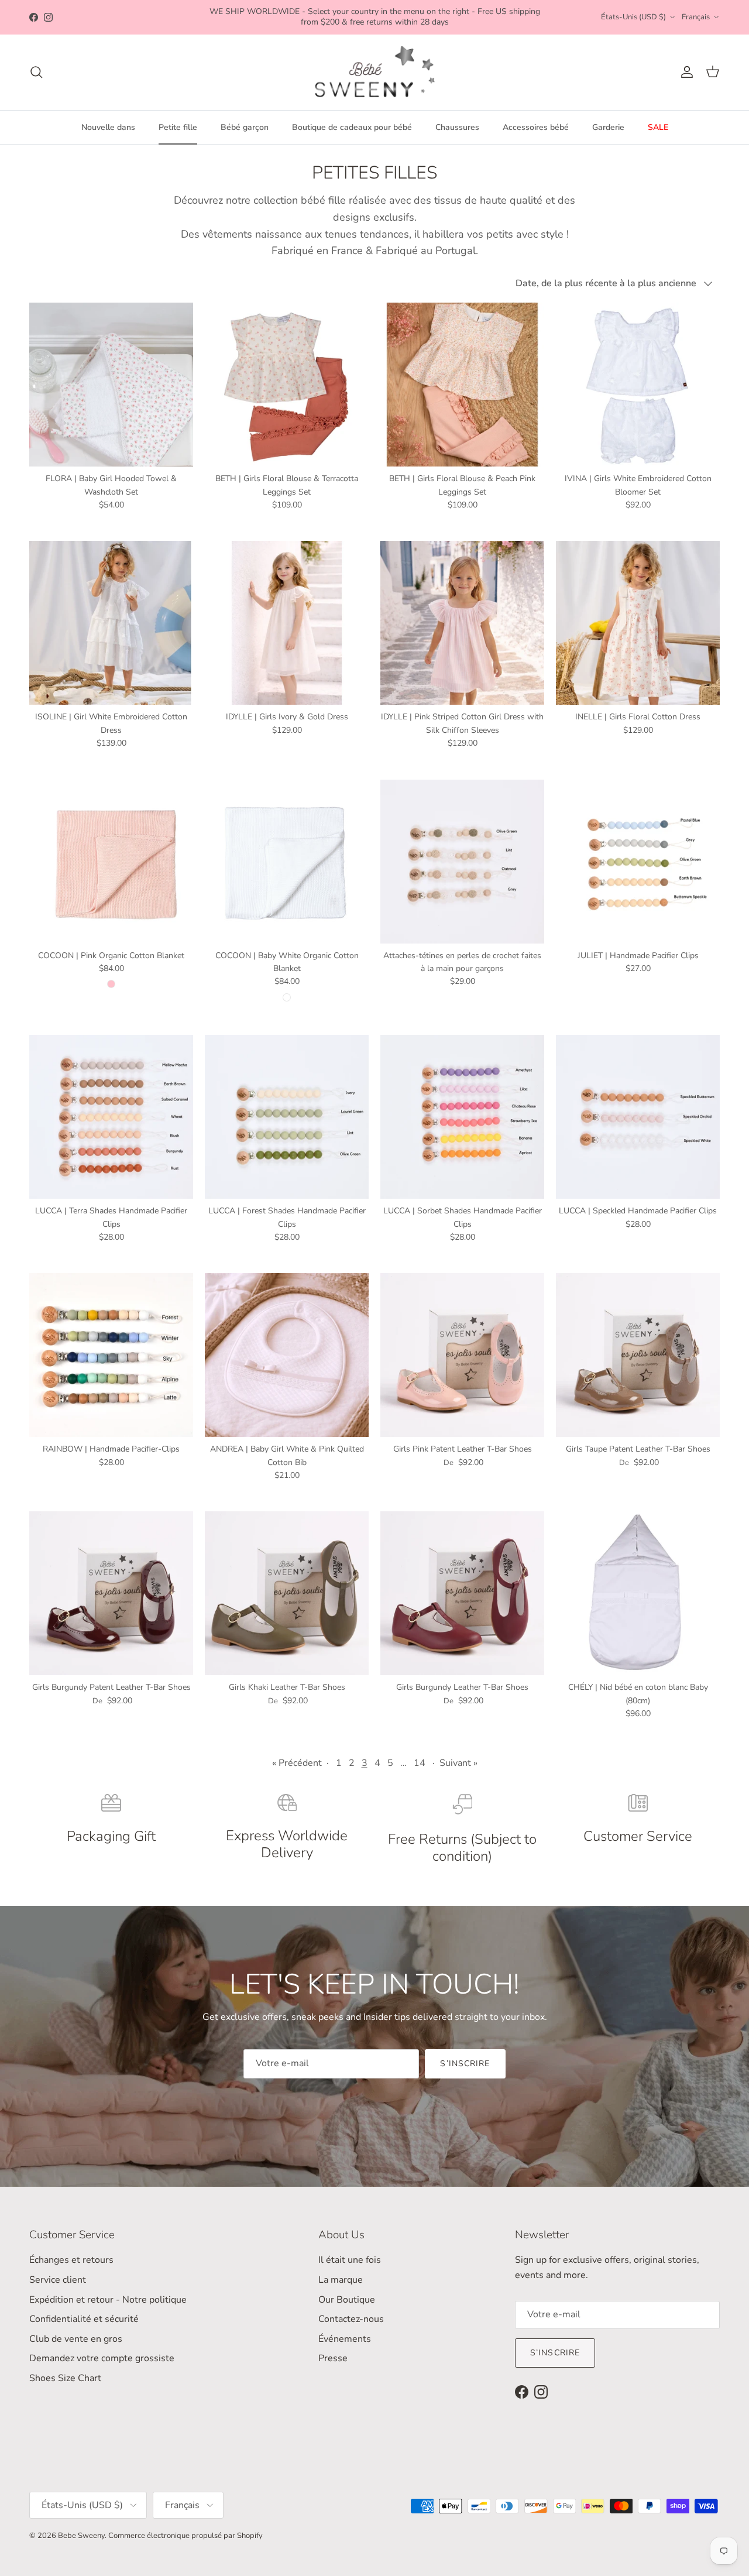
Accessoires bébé (536, 127)
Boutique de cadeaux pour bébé (352, 127)
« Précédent (297, 1763)
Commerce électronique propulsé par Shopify (185, 2536)
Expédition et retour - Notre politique (108, 2300)
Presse (333, 2358)
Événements (345, 2339)
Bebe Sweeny (81, 2536)
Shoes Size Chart (65, 2378)
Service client (58, 2280)
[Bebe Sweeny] (375, 72)
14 (420, 1763)
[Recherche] (36, 72)
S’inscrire (465, 2064)
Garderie (608, 127)
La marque (341, 2280)
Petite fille (178, 127)
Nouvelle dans (108, 127)
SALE (658, 127)
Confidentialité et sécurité (84, 2319)
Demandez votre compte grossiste (102, 2358)
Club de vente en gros (76, 2339)
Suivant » (458, 1763)
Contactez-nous (351, 2319)
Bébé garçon (245, 127)
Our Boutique (347, 2300)
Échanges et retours (71, 2260)
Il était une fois (350, 2260)
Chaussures (457, 127)
